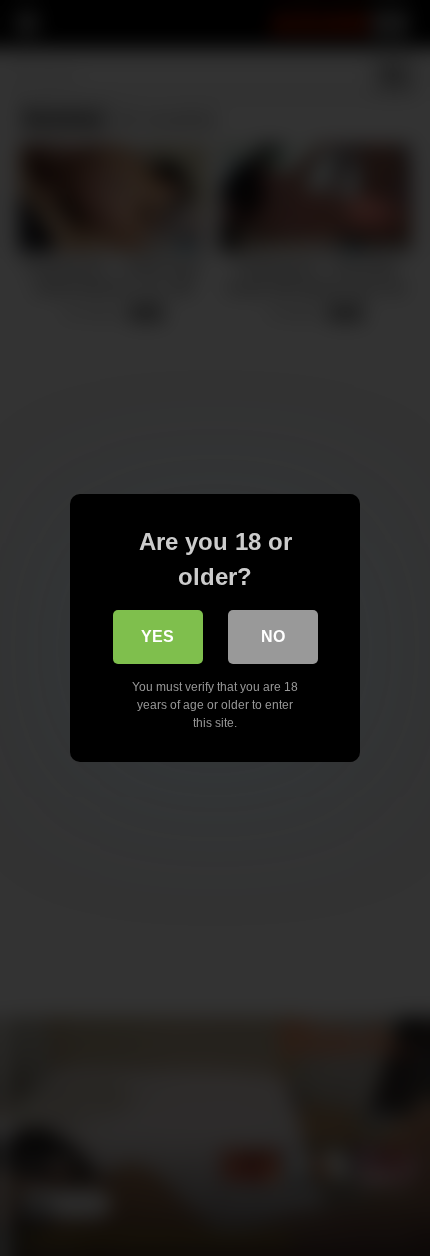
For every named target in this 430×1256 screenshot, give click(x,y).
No (273, 636)
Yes (157, 636)
